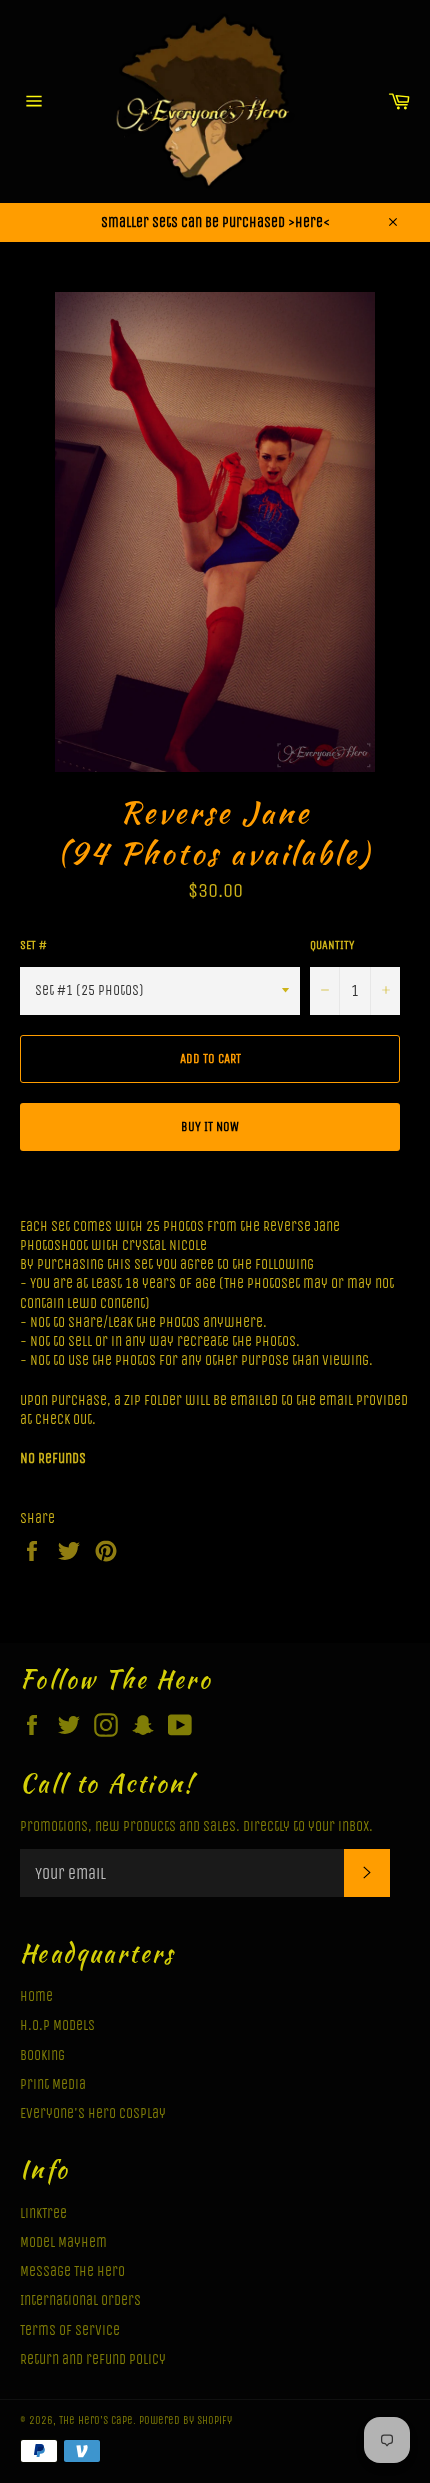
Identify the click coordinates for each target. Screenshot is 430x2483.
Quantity (332, 945)
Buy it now (210, 1126)
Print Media (53, 2084)
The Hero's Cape (96, 2420)
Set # (33, 945)
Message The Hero (72, 2271)
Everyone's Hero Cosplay (93, 2113)
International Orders (80, 2300)
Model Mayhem (63, 2242)
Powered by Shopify (185, 2420)
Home (36, 1996)
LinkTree (43, 2213)
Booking (42, 2055)
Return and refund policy (93, 2359)
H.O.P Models (57, 2025)
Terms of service (70, 2330)
